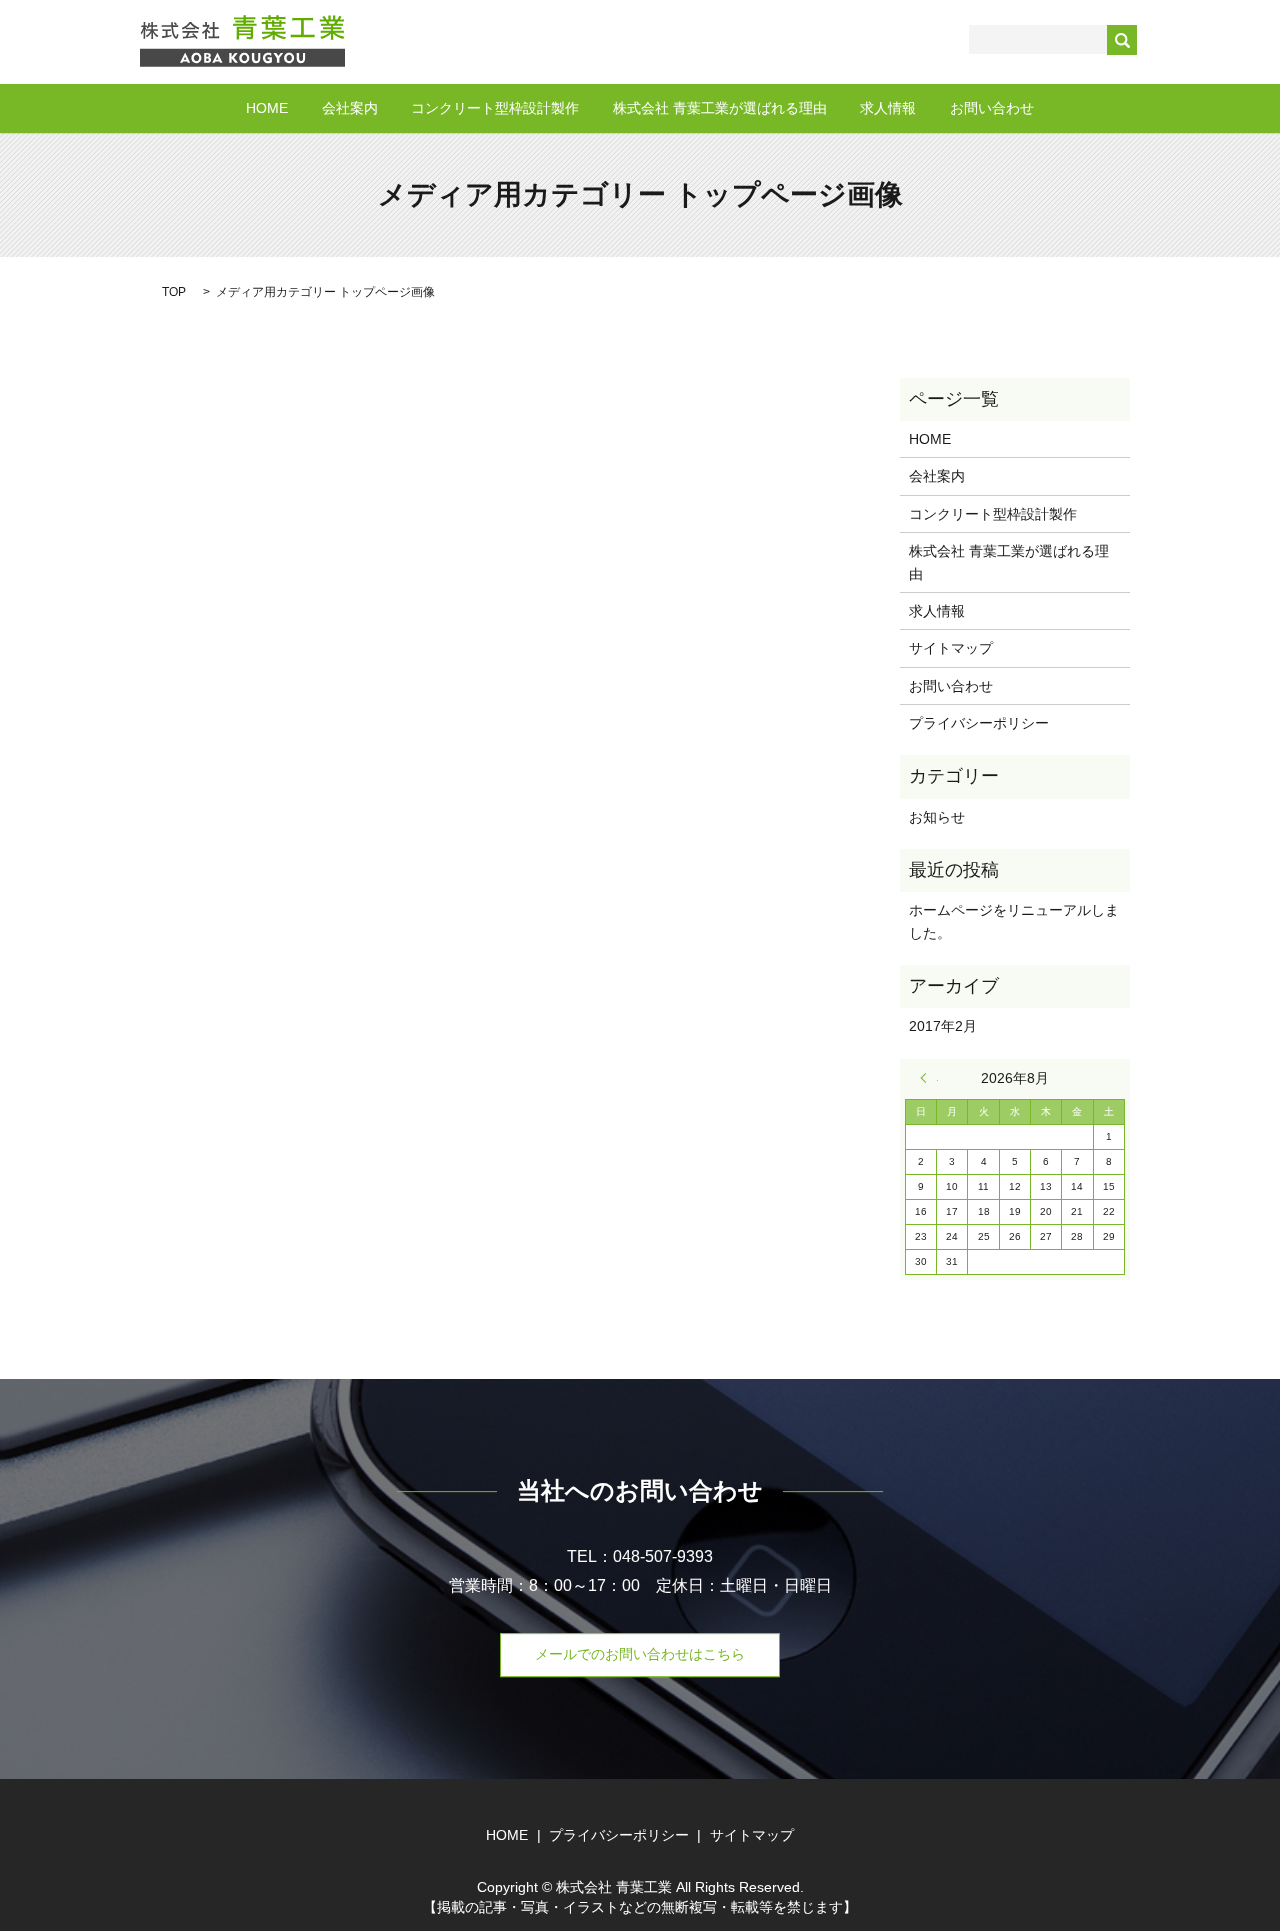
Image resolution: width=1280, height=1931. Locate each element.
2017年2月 (943, 1026)
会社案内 (350, 108)
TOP (174, 292)
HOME (267, 108)
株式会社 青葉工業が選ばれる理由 (720, 108)
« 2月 (929, 1078)
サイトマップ (951, 648)
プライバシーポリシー (979, 723)
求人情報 (888, 108)
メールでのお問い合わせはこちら (640, 1654)
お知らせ (937, 817)
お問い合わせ (992, 108)
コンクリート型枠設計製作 (495, 108)
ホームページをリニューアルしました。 (1014, 921)
